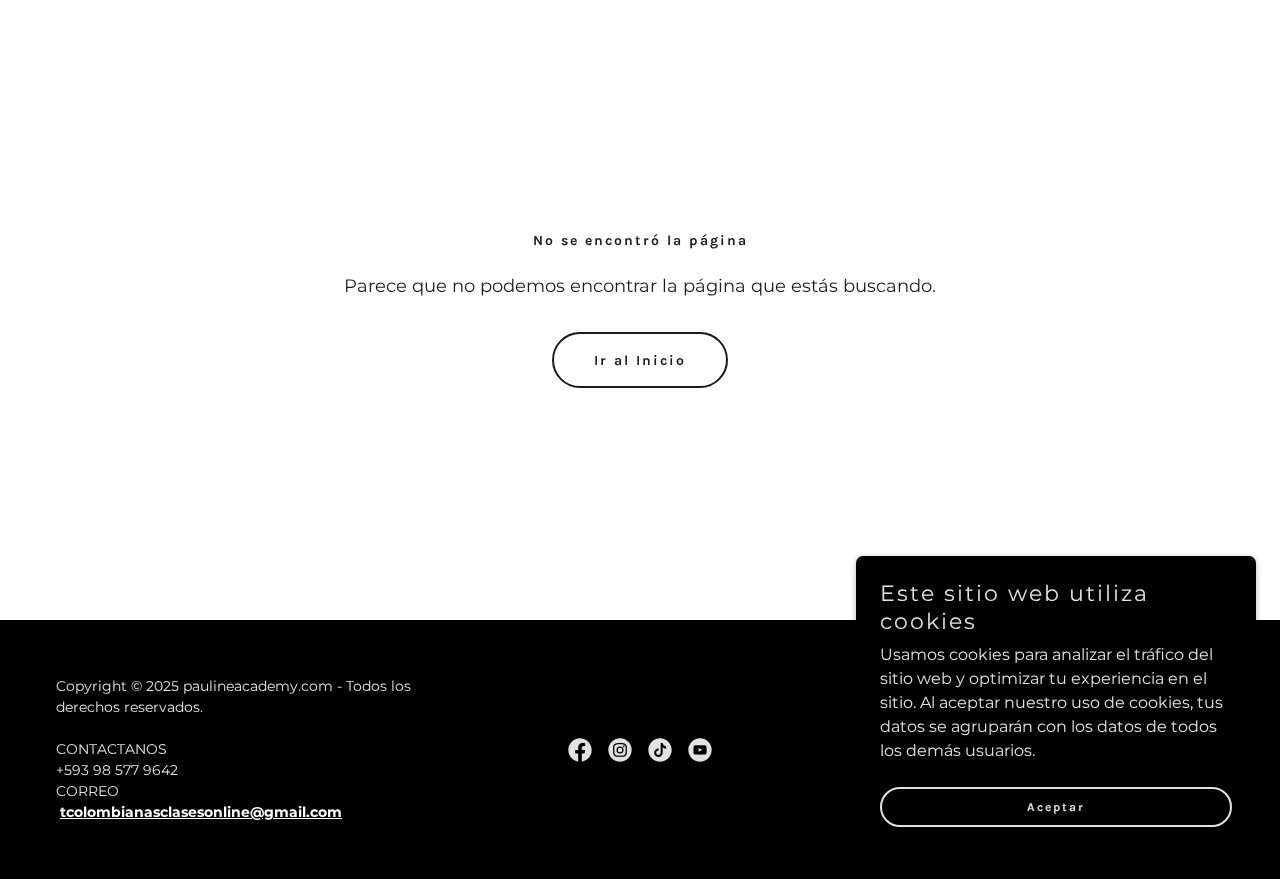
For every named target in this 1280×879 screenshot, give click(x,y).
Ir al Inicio (640, 360)
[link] (580, 750)
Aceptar (1056, 807)
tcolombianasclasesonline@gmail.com (201, 812)
